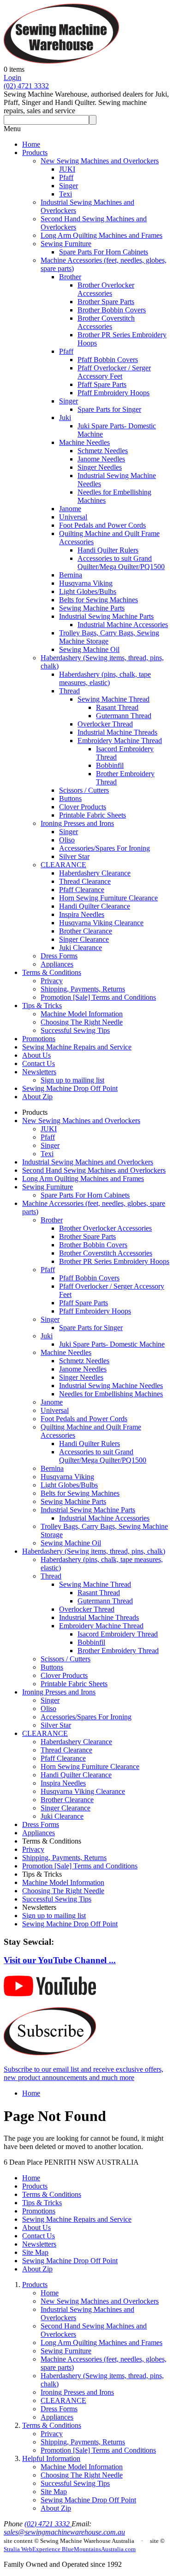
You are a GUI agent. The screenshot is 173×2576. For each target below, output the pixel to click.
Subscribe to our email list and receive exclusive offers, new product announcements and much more (84, 2073)
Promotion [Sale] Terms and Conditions (98, 997)
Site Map (35, 2252)
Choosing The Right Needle (82, 1022)
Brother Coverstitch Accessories (106, 322)
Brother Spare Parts (106, 302)
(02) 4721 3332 (26, 86)
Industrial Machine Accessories (123, 625)
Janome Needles (101, 459)
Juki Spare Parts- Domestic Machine (112, 1344)
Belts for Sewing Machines (98, 600)
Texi (66, 194)
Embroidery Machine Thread (120, 741)
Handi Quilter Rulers (108, 550)
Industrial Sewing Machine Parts (106, 616)
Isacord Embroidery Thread (118, 1634)
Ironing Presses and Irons (77, 823)
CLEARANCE (63, 865)
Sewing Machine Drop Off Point (70, 1088)
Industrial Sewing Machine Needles (111, 1386)
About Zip (37, 1097)
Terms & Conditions (52, 972)
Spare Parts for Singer (109, 409)
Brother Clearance (86, 931)
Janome (70, 509)
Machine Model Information (82, 1014)
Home (31, 144)
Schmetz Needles (103, 451)
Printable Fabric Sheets (92, 815)
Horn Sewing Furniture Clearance (108, 898)
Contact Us (39, 1063)
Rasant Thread (117, 707)
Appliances (57, 964)
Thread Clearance (85, 881)
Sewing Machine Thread (113, 699)
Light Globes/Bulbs (88, 591)
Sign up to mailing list (72, 1080)
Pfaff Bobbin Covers (108, 360)
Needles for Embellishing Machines (111, 1394)
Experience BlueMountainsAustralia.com (84, 2549)
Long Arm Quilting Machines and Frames (101, 235)
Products (35, 153)
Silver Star (74, 856)
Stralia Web (18, 2549)
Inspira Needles (82, 914)
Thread (69, 691)
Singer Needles (100, 467)
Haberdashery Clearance (95, 873)
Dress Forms (59, 956)
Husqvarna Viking (86, 583)
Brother (70, 277)
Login (12, 78)
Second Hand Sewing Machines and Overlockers (94, 1170)
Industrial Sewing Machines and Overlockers (88, 1162)
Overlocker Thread (105, 724)
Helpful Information (51, 2458)
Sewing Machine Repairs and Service (77, 1047)
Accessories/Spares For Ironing (104, 848)
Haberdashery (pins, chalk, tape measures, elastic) (105, 678)
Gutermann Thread (124, 716)
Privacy (52, 981)
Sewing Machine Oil (89, 649)
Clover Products (83, 807)
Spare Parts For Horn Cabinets (104, 252)
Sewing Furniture (66, 244)
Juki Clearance (81, 948)
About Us (36, 1055)
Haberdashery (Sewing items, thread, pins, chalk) (94, 1551)
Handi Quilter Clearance (95, 906)
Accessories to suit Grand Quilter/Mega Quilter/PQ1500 (121, 562)
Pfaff (66, 177)
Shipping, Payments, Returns (83, 989)
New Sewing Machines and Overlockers (100, 161)
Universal (73, 517)
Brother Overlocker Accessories (106, 289)
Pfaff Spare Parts (102, 384)
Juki (65, 418)
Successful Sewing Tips (75, 1030)
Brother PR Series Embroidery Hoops (114, 1261)
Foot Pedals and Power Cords (102, 525)
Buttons (70, 798)
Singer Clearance (84, 939)
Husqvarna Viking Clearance (101, 923)
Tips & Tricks (42, 1006)
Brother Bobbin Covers (112, 310)
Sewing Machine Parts (92, 608)
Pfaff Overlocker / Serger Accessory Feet (114, 372)
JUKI (67, 169)
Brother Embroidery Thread (118, 1651)
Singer (69, 186)
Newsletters (39, 1072)
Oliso (67, 840)
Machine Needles (84, 442)
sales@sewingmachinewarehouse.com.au (64, 2532)
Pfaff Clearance (82, 890)
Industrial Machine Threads (117, 732)
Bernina (71, 575)
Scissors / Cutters (84, 790)
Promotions (39, 1039)
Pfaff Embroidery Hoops (113, 393)
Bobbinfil (110, 765)
